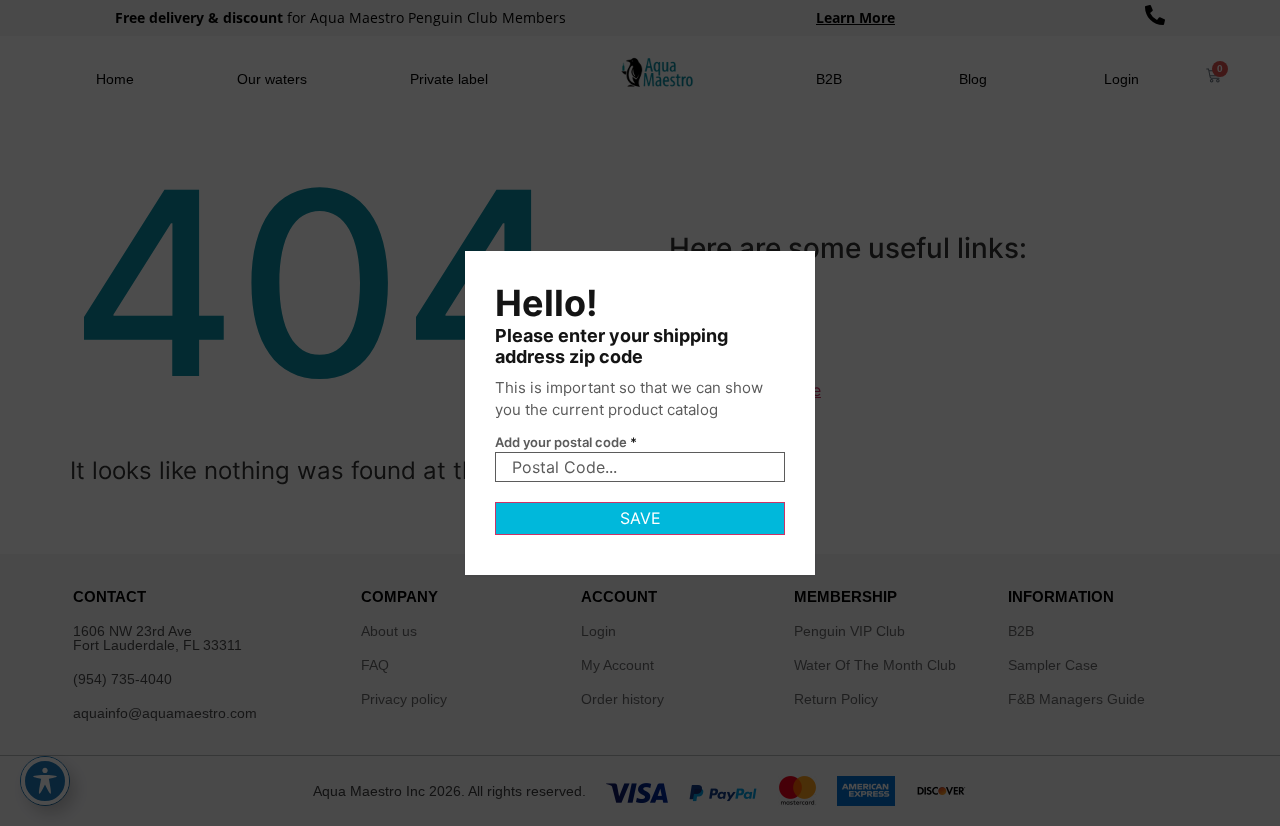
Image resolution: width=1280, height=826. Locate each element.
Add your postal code (566, 442)
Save (640, 518)
